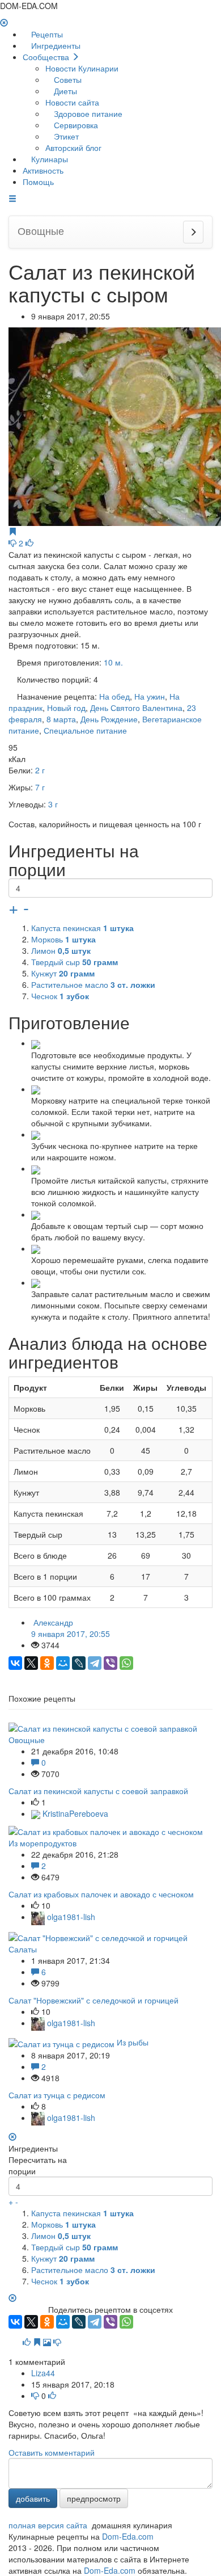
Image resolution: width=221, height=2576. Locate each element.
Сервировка (75, 125)
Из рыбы (133, 2042)
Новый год (66, 708)
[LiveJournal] (79, 1663)
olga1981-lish (70, 1917)
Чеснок (60, 996)
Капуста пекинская (82, 928)
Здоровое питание (87, 113)
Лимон (61, 950)
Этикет (65, 136)
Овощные (27, 1740)
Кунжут (63, 973)
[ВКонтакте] (15, 1663)
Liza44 (43, 2373)
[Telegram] (95, 1663)
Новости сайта (72, 102)
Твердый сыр (75, 962)
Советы (67, 79)
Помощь (38, 182)
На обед (114, 696)
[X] (31, 1663)
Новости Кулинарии (82, 68)
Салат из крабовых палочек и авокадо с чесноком (101, 1894)
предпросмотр (94, 2498)
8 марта (61, 719)
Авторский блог (73, 148)
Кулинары (48, 159)
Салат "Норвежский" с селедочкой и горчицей (93, 2000)
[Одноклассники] (47, 1663)
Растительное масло (93, 984)
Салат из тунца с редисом (57, 2095)
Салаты (23, 1949)
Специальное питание (85, 730)
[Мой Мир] (63, 1663)
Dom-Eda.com (128, 2536)
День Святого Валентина (136, 708)
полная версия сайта (48, 2525)
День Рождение (109, 719)
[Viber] (110, 1663)
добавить (33, 2498)
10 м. (113, 662)
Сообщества (47, 57)
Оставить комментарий (52, 2452)
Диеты (64, 91)
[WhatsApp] (126, 1663)
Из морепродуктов (42, 1843)
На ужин (150, 696)
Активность (43, 170)
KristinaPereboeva (74, 1813)
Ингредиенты (55, 45)
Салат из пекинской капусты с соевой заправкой (98, 1791)
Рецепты (46, 34)
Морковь (63, 939)
